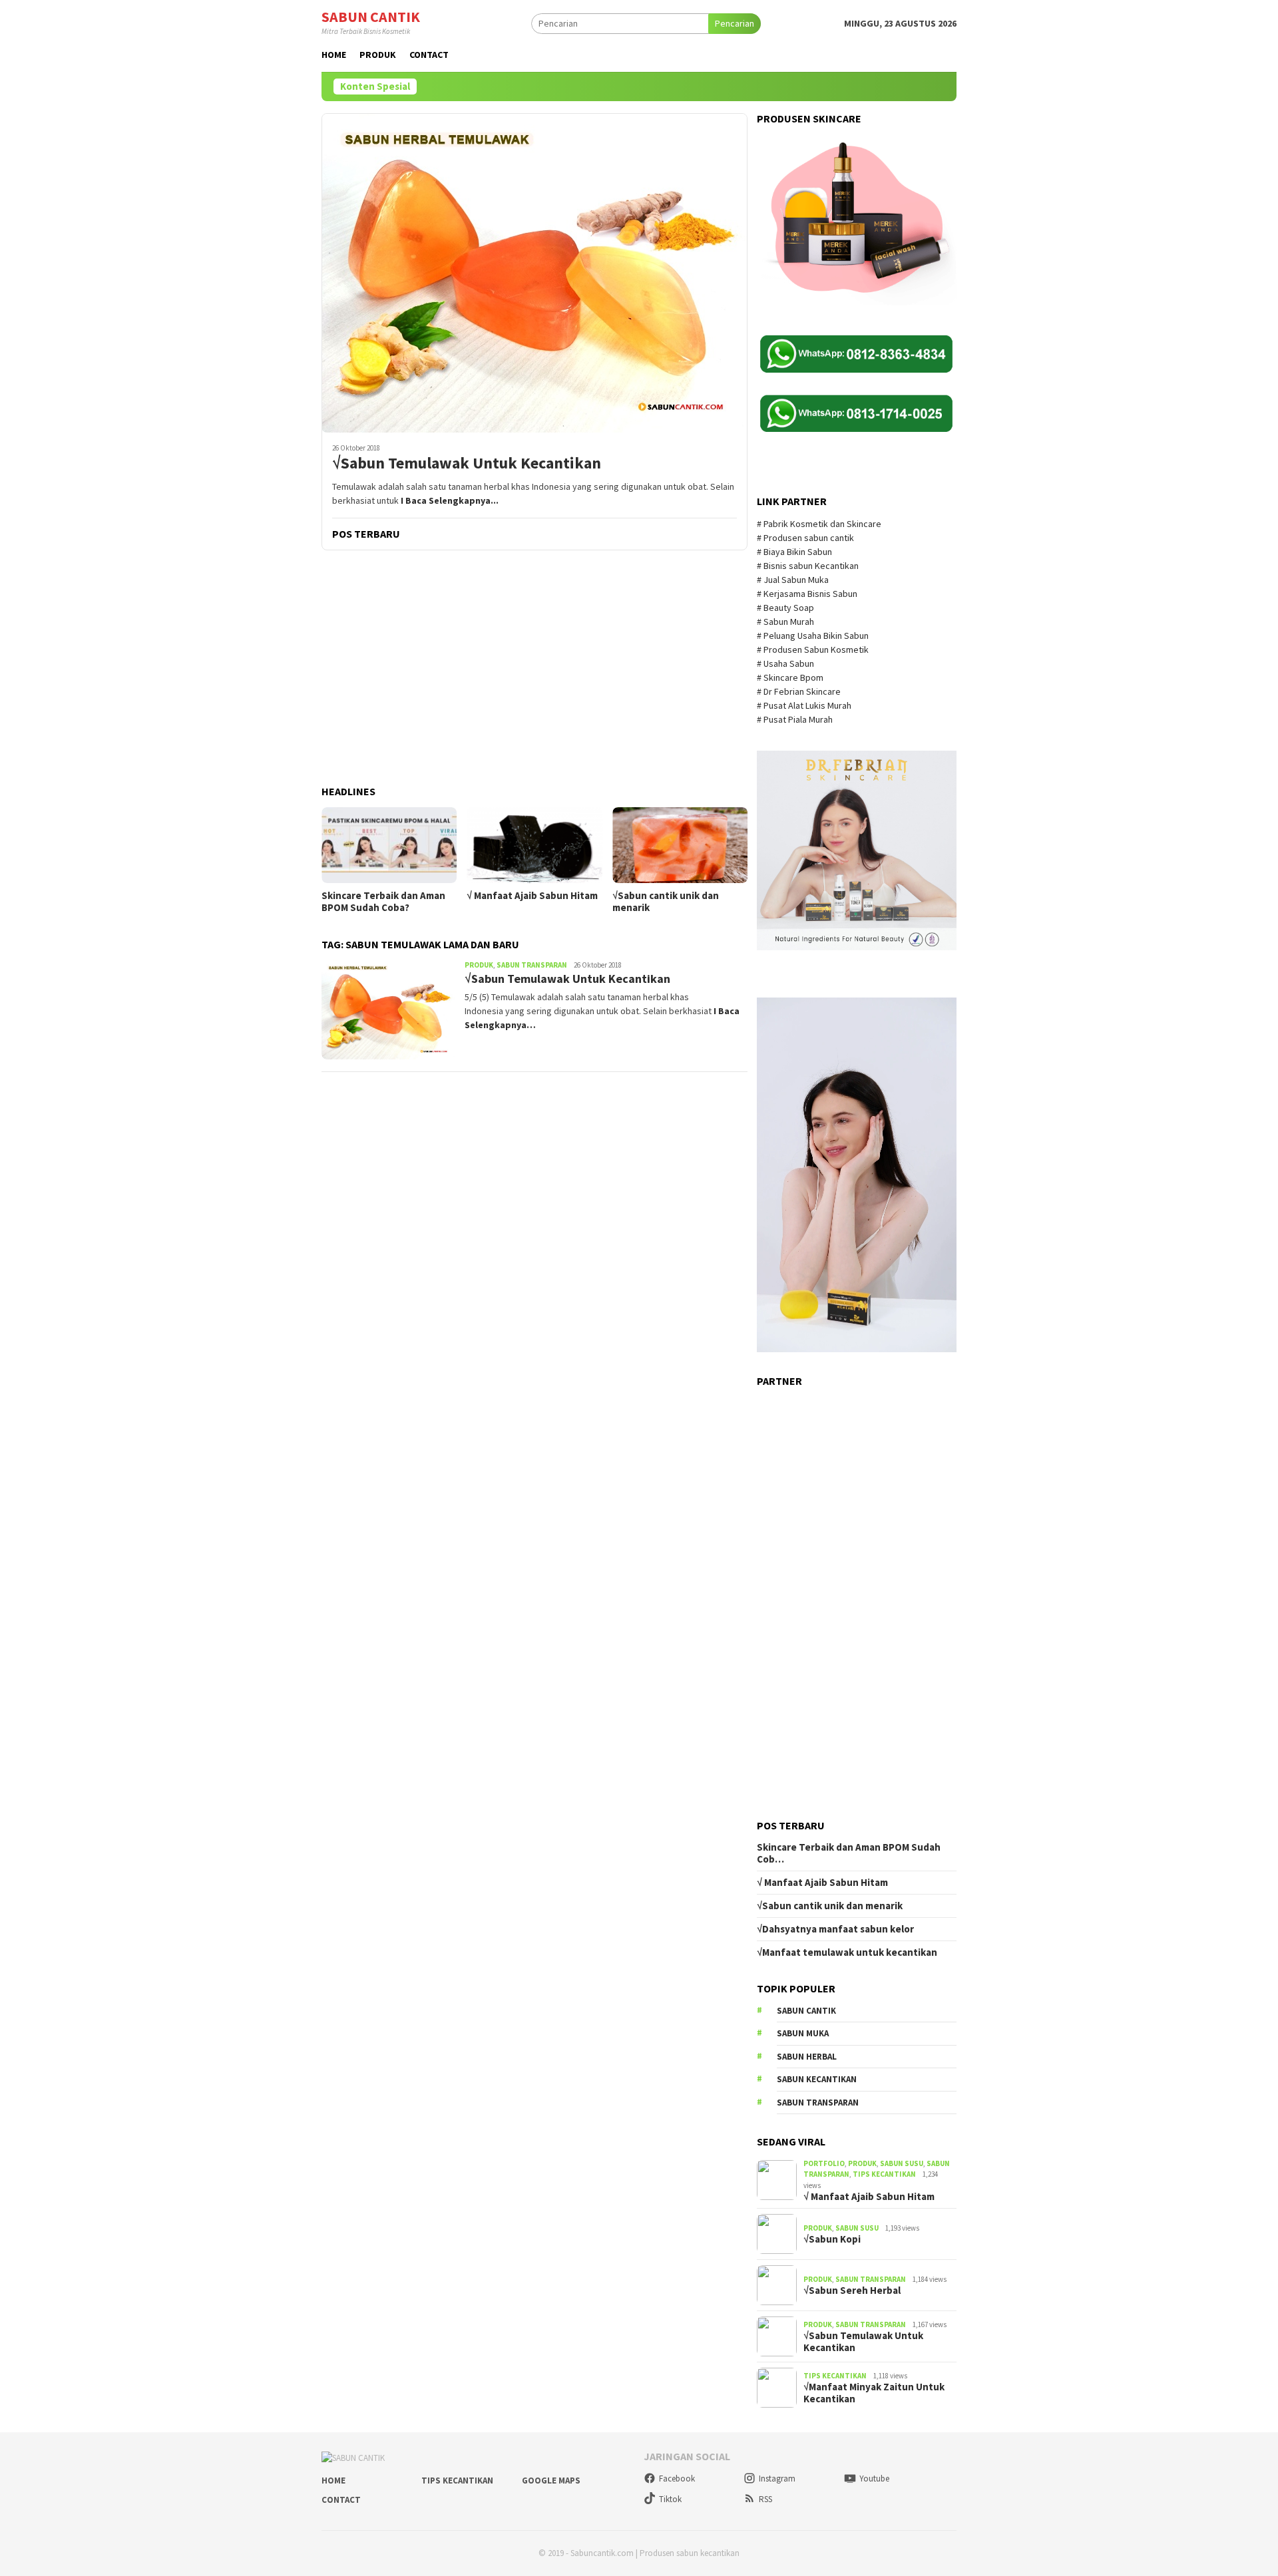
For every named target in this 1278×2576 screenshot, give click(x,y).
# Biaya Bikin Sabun (794, 552)
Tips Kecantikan (884, 2174)
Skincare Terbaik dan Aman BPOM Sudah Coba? (383, 902)
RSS (765, 2499)
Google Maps (551, 2481)
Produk (479, 965)
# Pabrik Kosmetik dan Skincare (820, 524)
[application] (857, 1175)
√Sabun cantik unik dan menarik (666, 902)
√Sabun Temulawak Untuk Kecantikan (467, 463)
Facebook (677, 2479)
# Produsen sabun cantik (805, 538)
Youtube (874, 2479)
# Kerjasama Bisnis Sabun (807, 594)
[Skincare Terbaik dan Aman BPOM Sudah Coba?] (389, 845)
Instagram (777, 2479)
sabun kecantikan (817, 2079)
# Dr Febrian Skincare (800, 691)
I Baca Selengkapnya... (450, 500)
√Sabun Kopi (832, 2239)
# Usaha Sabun (786, 663)
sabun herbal (807, 2057)
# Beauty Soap (786, 608)
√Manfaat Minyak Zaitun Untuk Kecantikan (874, 2393)
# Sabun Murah (785, 622)
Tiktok (670, 2499)
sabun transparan (818, 2103)
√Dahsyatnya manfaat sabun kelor (835, 1929)
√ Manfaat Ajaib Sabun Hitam (532, 896)
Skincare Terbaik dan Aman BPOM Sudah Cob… (849, 1853)
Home (333, 2481)
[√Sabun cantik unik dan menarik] (680, 845)
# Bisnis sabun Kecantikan (809, 566)
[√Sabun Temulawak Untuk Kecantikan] (534, 273)
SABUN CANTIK (371, 17)
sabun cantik (806, 2011)
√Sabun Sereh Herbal (852, 2291)
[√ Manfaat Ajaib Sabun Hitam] (534, 845)
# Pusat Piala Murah (796, 719)
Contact (341, 2500)
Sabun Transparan (532, 965)
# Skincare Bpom (791, 677)
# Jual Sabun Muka (794, 580)
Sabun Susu (902, 2163)
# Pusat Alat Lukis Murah (805, 705)
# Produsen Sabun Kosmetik (814, 649)
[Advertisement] (534, 669)
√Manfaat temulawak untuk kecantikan (847, 1952)
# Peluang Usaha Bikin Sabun (813, 636)
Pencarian (735, 23)
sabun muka (803, 2033)
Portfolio (824, 2163)
